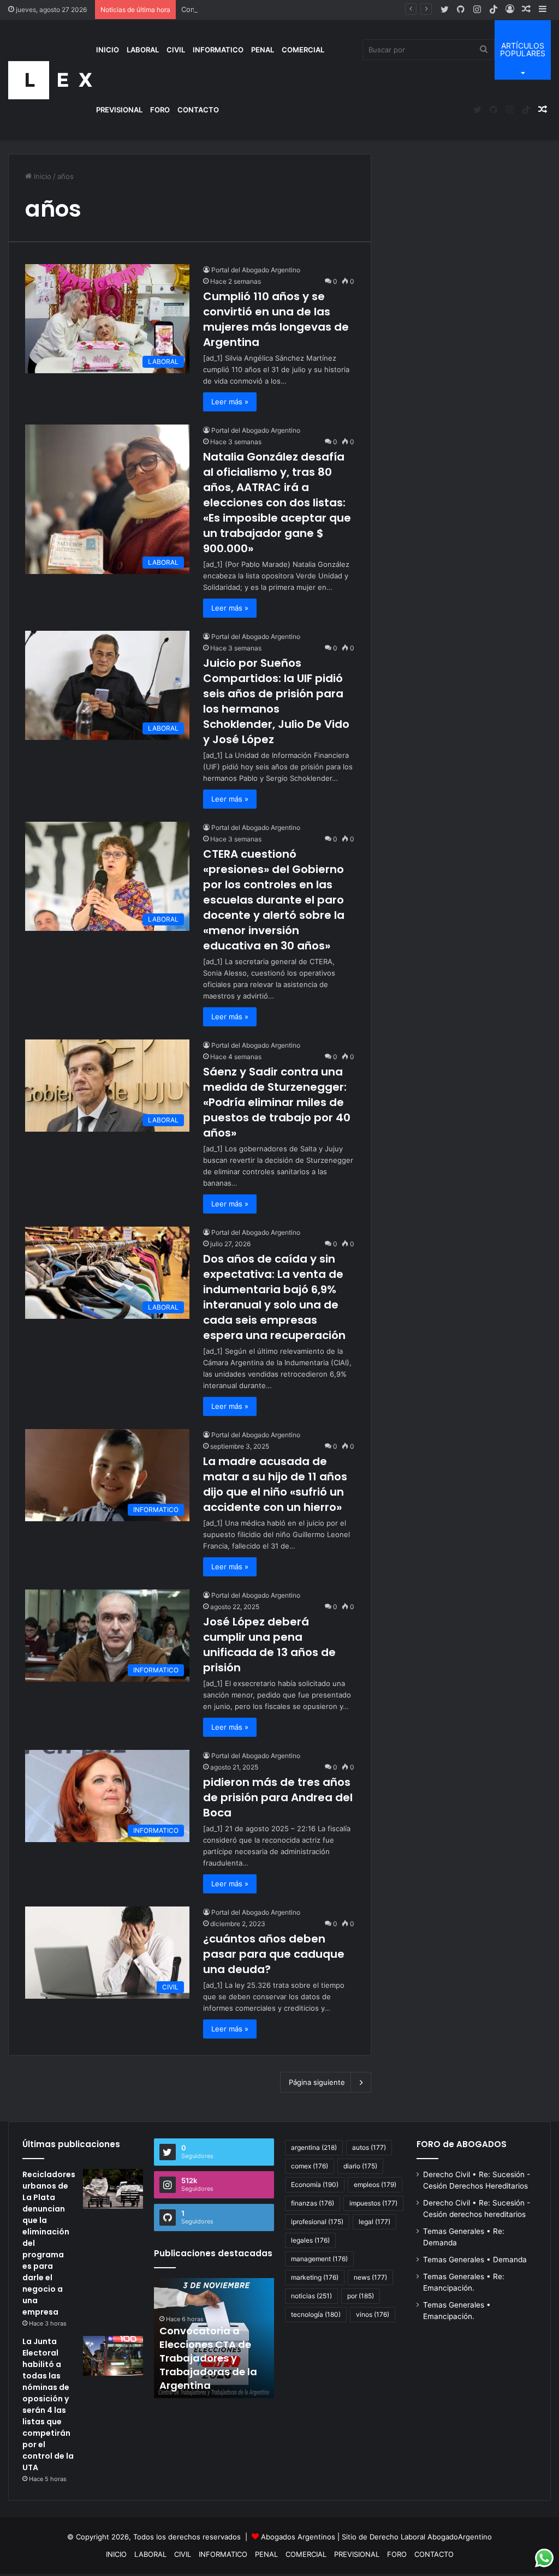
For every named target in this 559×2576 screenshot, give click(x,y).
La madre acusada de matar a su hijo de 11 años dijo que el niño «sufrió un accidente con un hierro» (275, 1484)
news (370, 2277)
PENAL (263, 50)
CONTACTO (198, 110)
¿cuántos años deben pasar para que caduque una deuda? (274, 1954)
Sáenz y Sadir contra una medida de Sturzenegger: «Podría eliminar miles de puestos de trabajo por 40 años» (277, 1102)
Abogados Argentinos (298, 2537)
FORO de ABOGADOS (462, 2144)
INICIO (108, 50)
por (361, 2296)
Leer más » (230, 402)
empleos (375, 2184)
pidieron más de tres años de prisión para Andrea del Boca (278, 1797)
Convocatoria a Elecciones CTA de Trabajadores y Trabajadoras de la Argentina (315, 9)
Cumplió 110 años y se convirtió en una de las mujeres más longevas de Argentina (276, 319)
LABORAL (143, 50)
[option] (220, 2338)
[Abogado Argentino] (50, 80)
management (319, 2259)
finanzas (313, 2203)
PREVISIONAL (119, 110)
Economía (315, 2184)
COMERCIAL (303, 50)
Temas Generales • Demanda (475, 2260)
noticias (311, 2296)
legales (310, 2240)
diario (360, 2166)
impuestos (373, 2203)
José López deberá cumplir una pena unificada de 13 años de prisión (269, 1645)
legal (374, 2222)
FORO (160, 110)
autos (369, 2147)
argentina (314, 2147)
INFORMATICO (218, 50)
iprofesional (317, 2222)
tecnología (316, 2314)
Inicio (41, 176)
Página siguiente (317, 2082)
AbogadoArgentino (460, 2537)
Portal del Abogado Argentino (256, 270)
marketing (315, 2277)
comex (310, 2166)
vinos (373, 2314)
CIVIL (176, 50)
